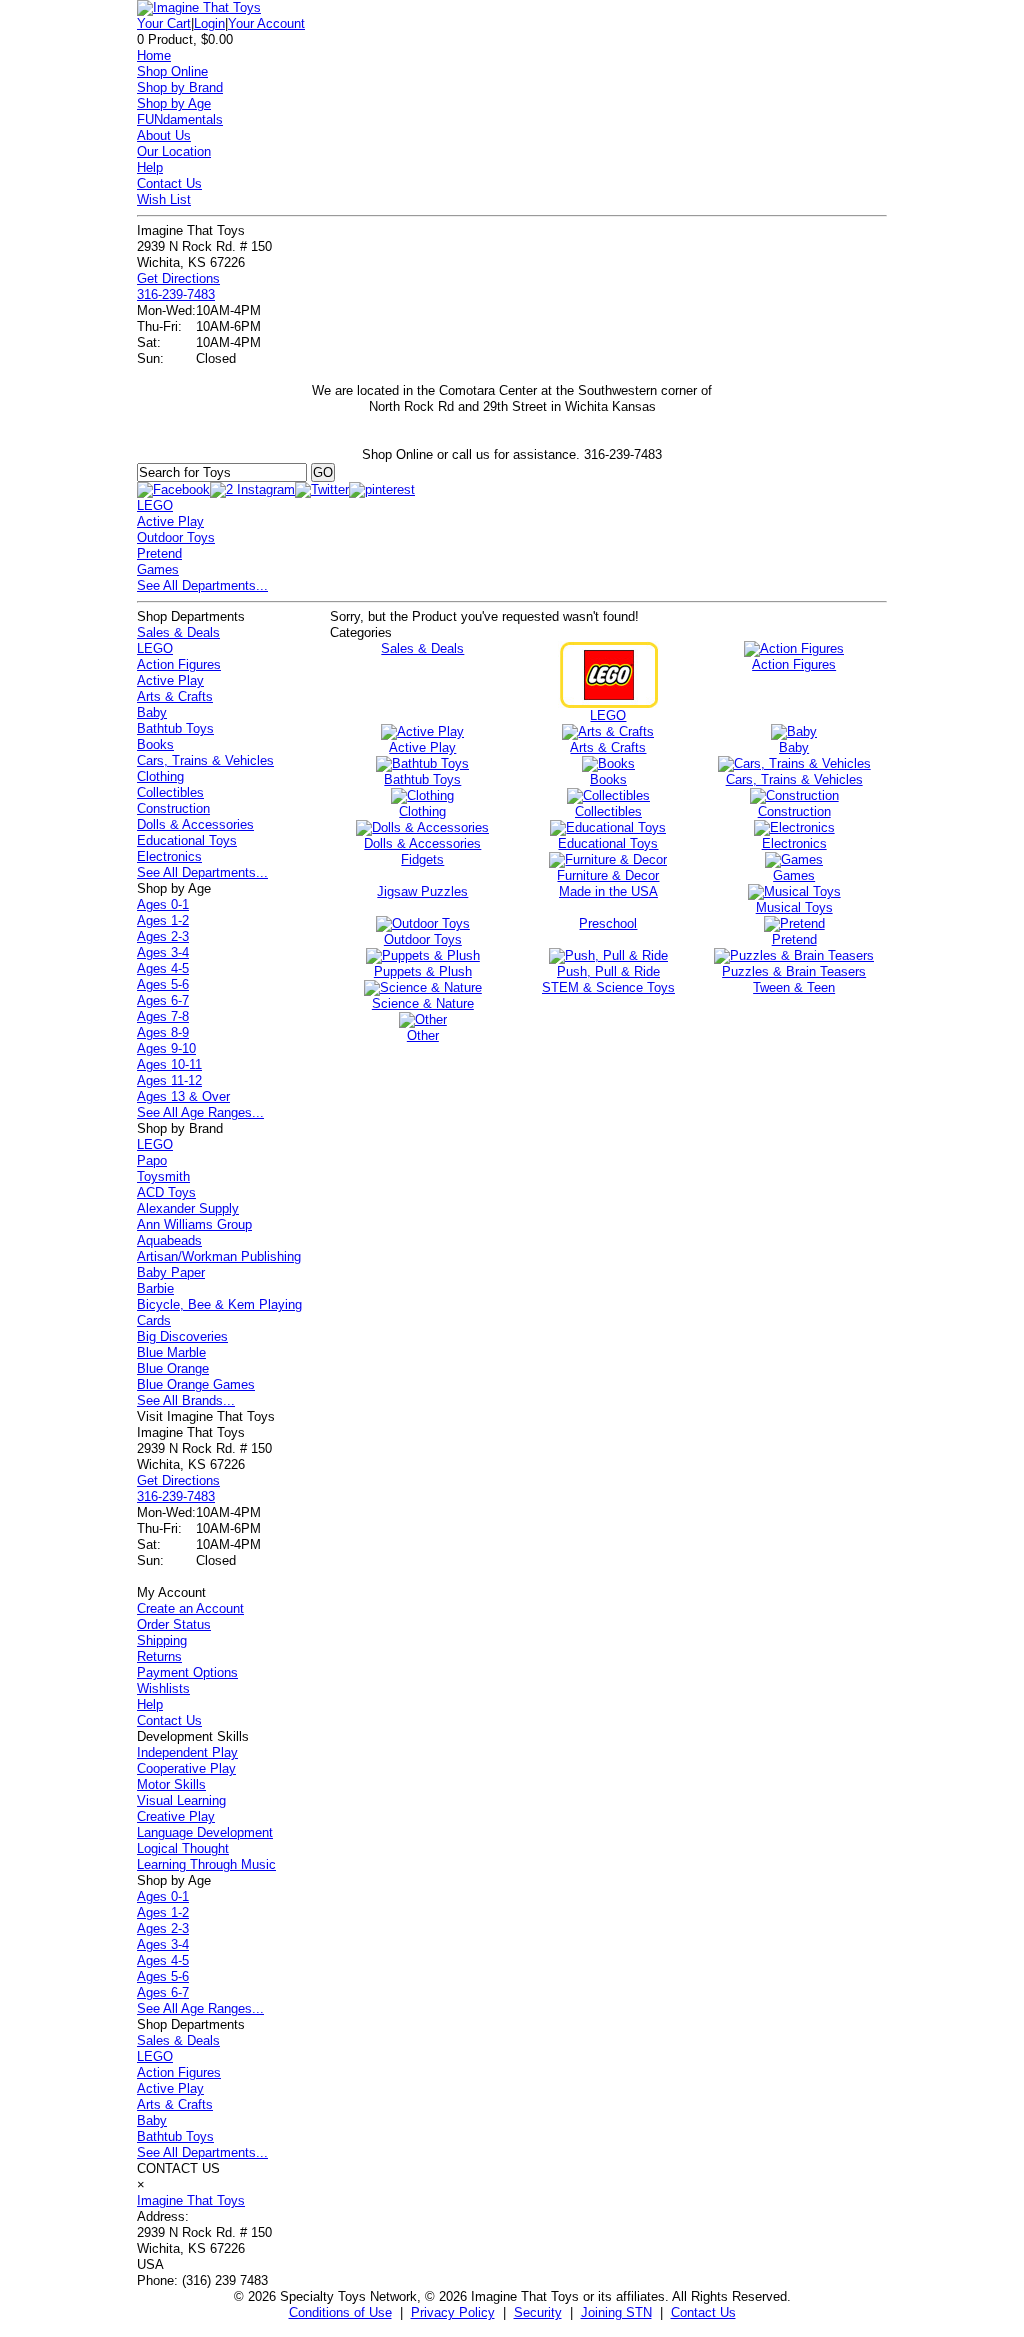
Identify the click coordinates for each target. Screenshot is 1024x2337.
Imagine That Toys (191, 2200)
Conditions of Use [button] (340, 2312)
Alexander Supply (188, 1208)
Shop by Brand (180, 87)
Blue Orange (173, 1368)
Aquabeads (169, 1240)
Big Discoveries (182, 1336)
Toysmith (163, 1176)
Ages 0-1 (163, 904)
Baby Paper (171, 1272)
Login (209, 23)
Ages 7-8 (163, 1016)
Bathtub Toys (175, 728)
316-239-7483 (176, 294)
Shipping (162, 1640)
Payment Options (187, 1672)
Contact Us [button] (703, 2312)
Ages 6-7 (163, 1000)
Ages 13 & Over (183, 1096)
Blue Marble (171, 1352)
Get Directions (178, 278)
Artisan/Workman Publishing (219, 1256)
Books (155, 744)
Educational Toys (187, 840)
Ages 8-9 (163, 1032)
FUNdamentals (180, 119)
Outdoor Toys (176, 537)
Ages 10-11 (169, 1064)
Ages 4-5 (163, 968)
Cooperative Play (186, 1768)
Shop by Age (174, 103)
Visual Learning (181, 1800)
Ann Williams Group (194, 1224)
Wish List (164, 199)
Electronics (169, 856)
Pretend (159, 553)
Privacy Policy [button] (453, 2312)
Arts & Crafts (175, 696)
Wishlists (163, 1688)
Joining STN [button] (616, 2312)
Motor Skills (171, 1784)
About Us (164, 135)
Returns (159, 1656)
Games (158, 569)
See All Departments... (202, 585)
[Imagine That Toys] (199, 7)
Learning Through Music (206, 1864)
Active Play (170, 521)
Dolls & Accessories (195, 824)
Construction (173, 808)
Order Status (174, 1624)
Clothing (160, 776)
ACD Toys (166, 1192)
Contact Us (169, 183)
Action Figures (179, 664)
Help (150, 167)
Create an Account (190, 1608)
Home (154, 55)
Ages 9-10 (166, 1048)
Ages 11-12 (169, 1080)
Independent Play (187, 1752)
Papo (152, 1160)
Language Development (205, 1832)
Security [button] (538, 2312)
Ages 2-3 (163, 936)
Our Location (174, 151)
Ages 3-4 (163, 952)
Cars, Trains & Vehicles (205, 760)
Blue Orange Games (196, 1384)
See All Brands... (186, 1400)
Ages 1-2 (163, 920)
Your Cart (164, 23)
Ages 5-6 (163, 984)
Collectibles (170, 792)
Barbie (155, 1288)
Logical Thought (183, 1848)
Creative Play (176, 1816)
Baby (152, 712)
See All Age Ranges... (200, 1112)
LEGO (155, 505)
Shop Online (172, 71)
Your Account (266, 23)
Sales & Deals (178, 632)
